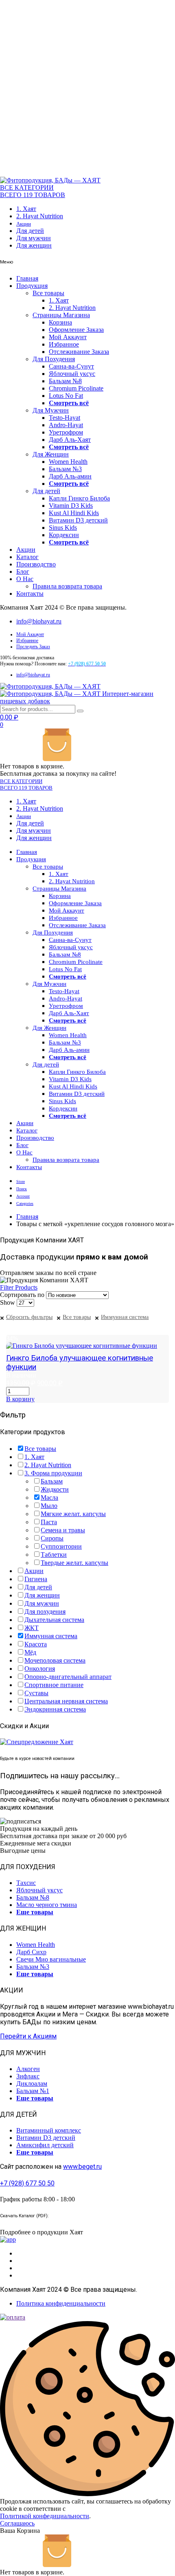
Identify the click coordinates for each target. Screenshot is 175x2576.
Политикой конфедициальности (45, 2516)
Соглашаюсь (17, 2523)
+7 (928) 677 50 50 (27, 2183)
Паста (49, 1522)
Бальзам (52, 1481)
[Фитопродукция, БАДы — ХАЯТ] (50, 180)
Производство (36, 564)
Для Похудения (54, 359)
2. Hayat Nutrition (40, 216)
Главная (27, 278)
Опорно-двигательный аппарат (68, 1677)
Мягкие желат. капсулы (73, 1514)
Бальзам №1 (33, 2091)
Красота (36, 1644)
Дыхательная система (54, 1620)
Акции (24, 224)
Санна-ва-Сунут (71, 366)
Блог (23, 572)
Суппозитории (61, 1546)
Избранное (64, 344)
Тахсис (26, 1883)
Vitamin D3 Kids (71, 506)
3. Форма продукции (53, 1473)
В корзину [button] (20, 1399)
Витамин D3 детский (78, 520)
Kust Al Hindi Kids (74, 513)
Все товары (48, 293)
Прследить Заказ (33, 647)
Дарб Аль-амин (70, 476)
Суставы (36, 1693)
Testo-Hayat (65, 418)
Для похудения (45, 1612)
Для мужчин (34, 238)
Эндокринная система (55, 1709)
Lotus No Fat (66, 396)
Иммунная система (125, 1317)
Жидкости (55, 1489)
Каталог (27, 557)
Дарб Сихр (31, 1952)
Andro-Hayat (66, 425)
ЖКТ (32, 1628)
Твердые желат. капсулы (74, 1563)
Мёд (30, 1652)
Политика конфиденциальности (61, 2303)
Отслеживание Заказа (79, 352)
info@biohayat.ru (39, 621)
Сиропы (52, 1538)
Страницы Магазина (61, 315)
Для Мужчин (51, 410)
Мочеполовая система (55, 1660)
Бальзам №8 (65, 381)
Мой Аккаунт (68, 337)
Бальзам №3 (65, 469)
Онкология (40, 1669)
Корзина (60, 322)
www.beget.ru (82, 2167)
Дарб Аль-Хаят (70, 440)
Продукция (32, 286)
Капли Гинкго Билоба (79, 498)
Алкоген (28, 2069)
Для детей (30, 231)
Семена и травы (63, 1530)
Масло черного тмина (47, 1905)
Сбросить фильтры (29, 1317)
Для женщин (34, 245)
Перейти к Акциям (28, 2036)
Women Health (68, 462)
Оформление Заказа (76, 330)
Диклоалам (32, 2083)
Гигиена (36, 1579)
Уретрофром (66, 432)
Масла (49, 1498)
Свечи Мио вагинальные (51, 1959)
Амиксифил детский (45, 2145)
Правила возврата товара (67, 586)
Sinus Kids (63, 528)
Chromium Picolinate (76, 388)
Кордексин (64, 535)
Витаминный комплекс (49, 2130)
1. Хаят (26, 209)
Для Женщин (51, 454)
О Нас (25, 579)
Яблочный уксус (72, 374)
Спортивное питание (54, 1685)
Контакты (30, 594)
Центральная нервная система (66, 1701)
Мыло (49, 1506)
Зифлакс (28, 2076)
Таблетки (54, 1555)
